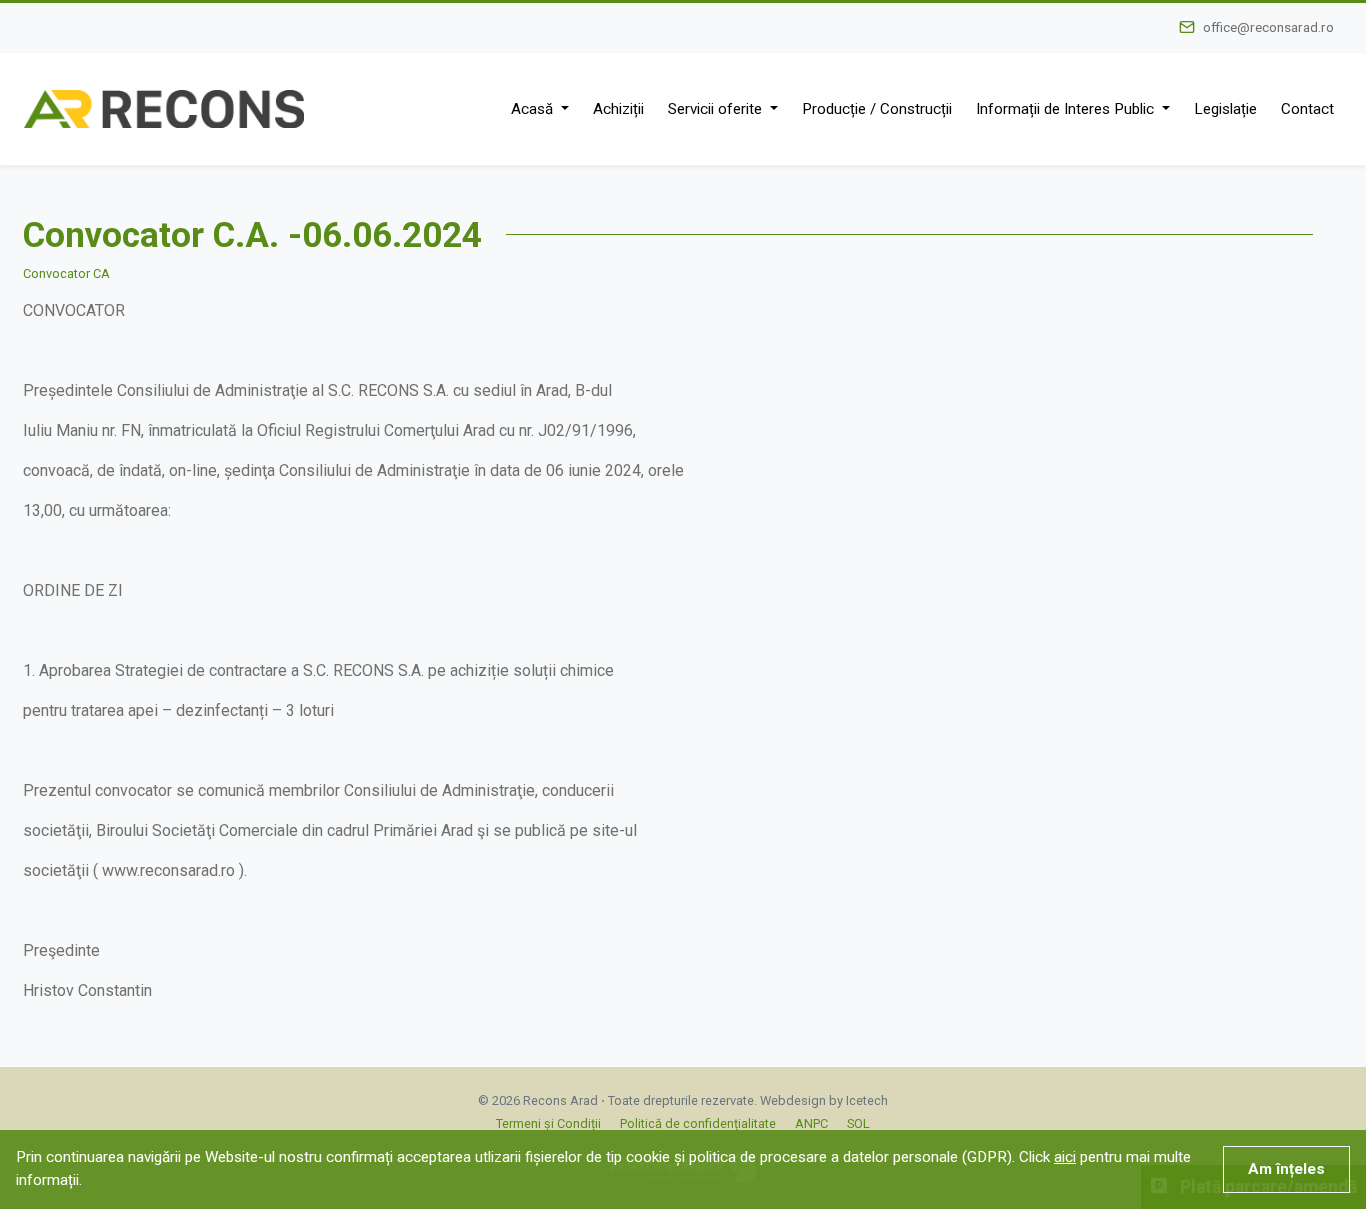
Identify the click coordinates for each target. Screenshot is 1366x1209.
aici (1065, 1157)
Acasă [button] (534, 109)
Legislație (1225, 109)
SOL (858, 1123)
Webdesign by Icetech (824, 1100)
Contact (1307, 109)
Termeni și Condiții (548, 1123)
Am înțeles (1286, 1169)
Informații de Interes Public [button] (1067, 109)
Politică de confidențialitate (698, 1123)
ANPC (811, 1123)
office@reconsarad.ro (1268, 27)
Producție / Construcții (877, 109)
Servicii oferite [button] (717, 109)
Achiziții (618, 109)
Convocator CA (66, 273)
